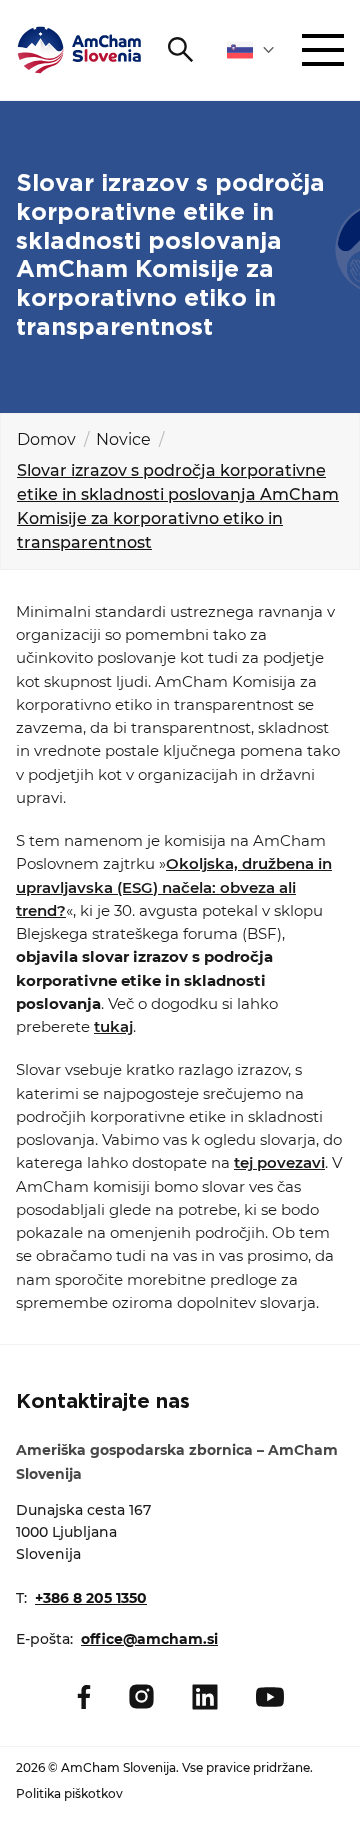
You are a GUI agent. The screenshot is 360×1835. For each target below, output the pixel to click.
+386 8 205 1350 (91, 1598)
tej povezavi (279, 1162)
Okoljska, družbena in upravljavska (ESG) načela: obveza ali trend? (174, 887)
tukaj (113, 1026)
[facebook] (84, 1697)
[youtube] (270, 1697)
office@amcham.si (149, 1639)
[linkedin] (205, 1697)
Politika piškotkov (69, 1793)
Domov (46, 439)
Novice (123, 439)
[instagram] (141, 1696)
